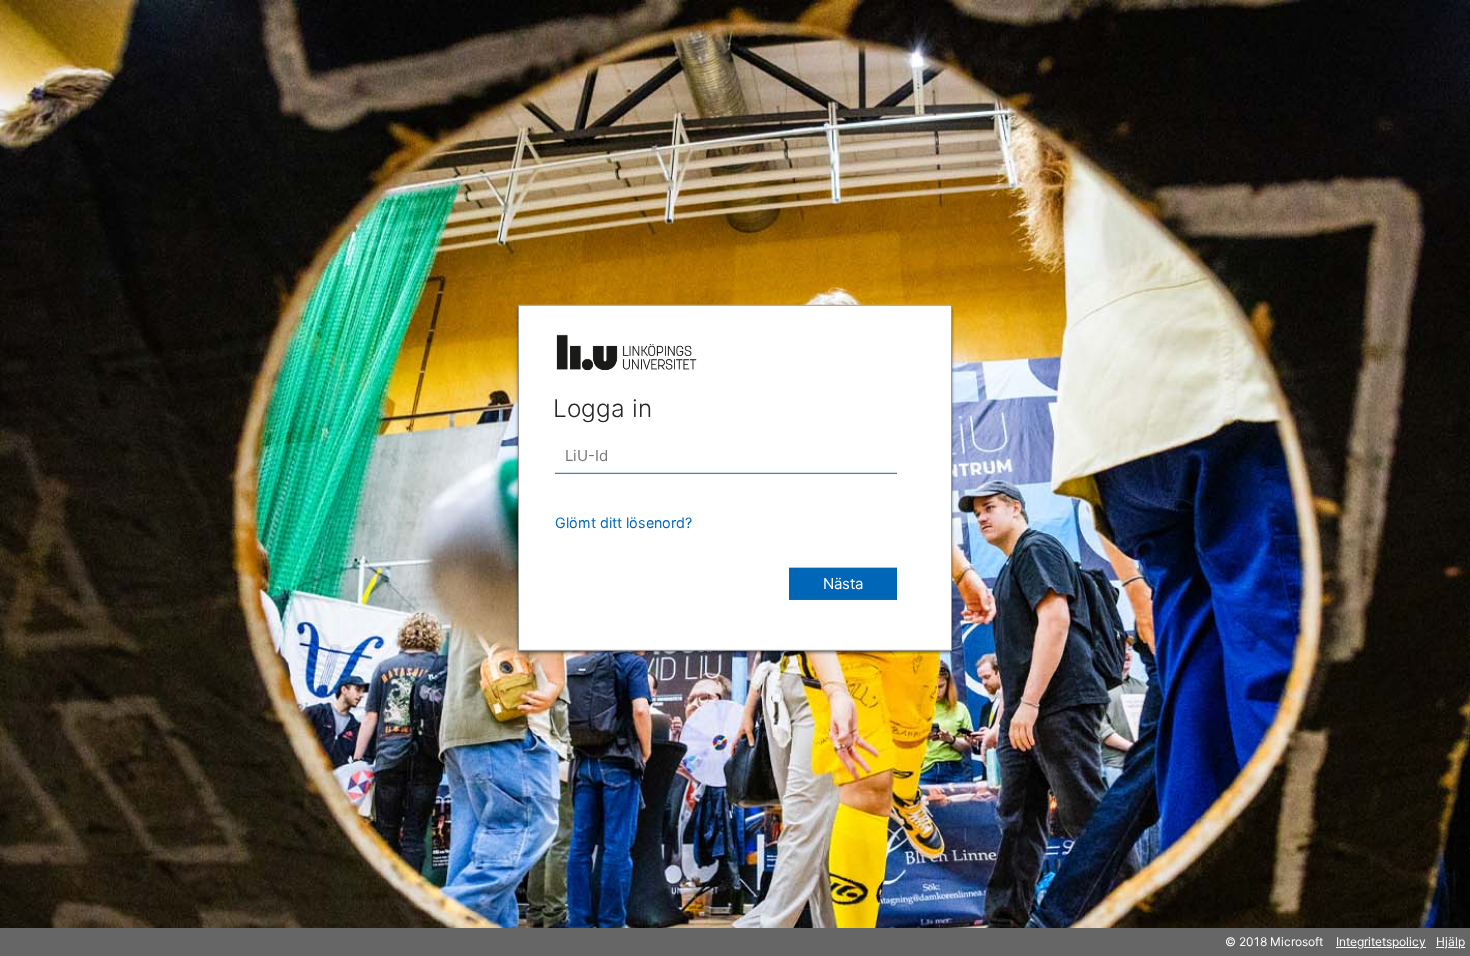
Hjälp (1450, 941)
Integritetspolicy (1381, 941)
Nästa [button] (843, 583)
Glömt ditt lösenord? (623, 522)
